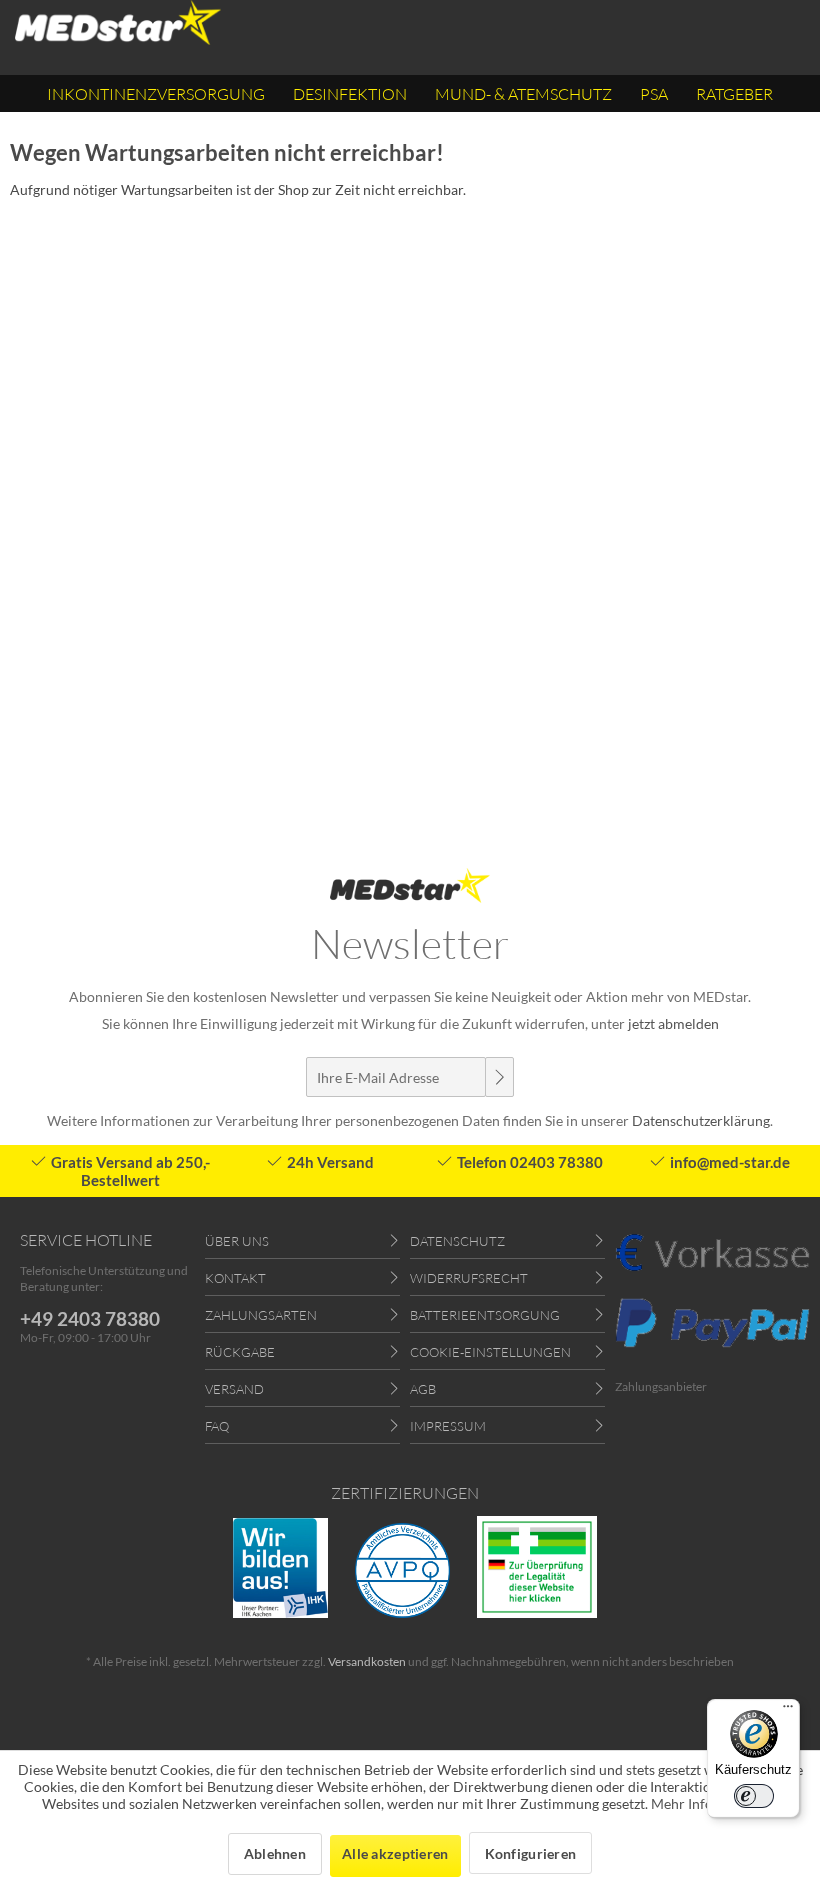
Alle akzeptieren (395, 1853)
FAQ (217, 1426)
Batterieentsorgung (485, 1315)
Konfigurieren (531, 1853)
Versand (234, 1389)
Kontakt (235, 1278)
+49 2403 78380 (90, 1318)
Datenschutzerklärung (701, 1120)
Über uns (237, 1241)
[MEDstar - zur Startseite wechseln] (118, 22)
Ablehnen (275, 1853)
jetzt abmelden (673, 1023)
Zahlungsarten (261, 1315)
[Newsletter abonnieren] (499, 1077)
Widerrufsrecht (469, 1278)
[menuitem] (156, 93)
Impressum (448, 1426)
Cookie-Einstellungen (490, 1352)
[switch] (754, 1796)
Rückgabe (240, 1352)
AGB (423, 1389)
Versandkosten (367, 1661)
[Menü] (788, 1711)
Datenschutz (457, 1241)
